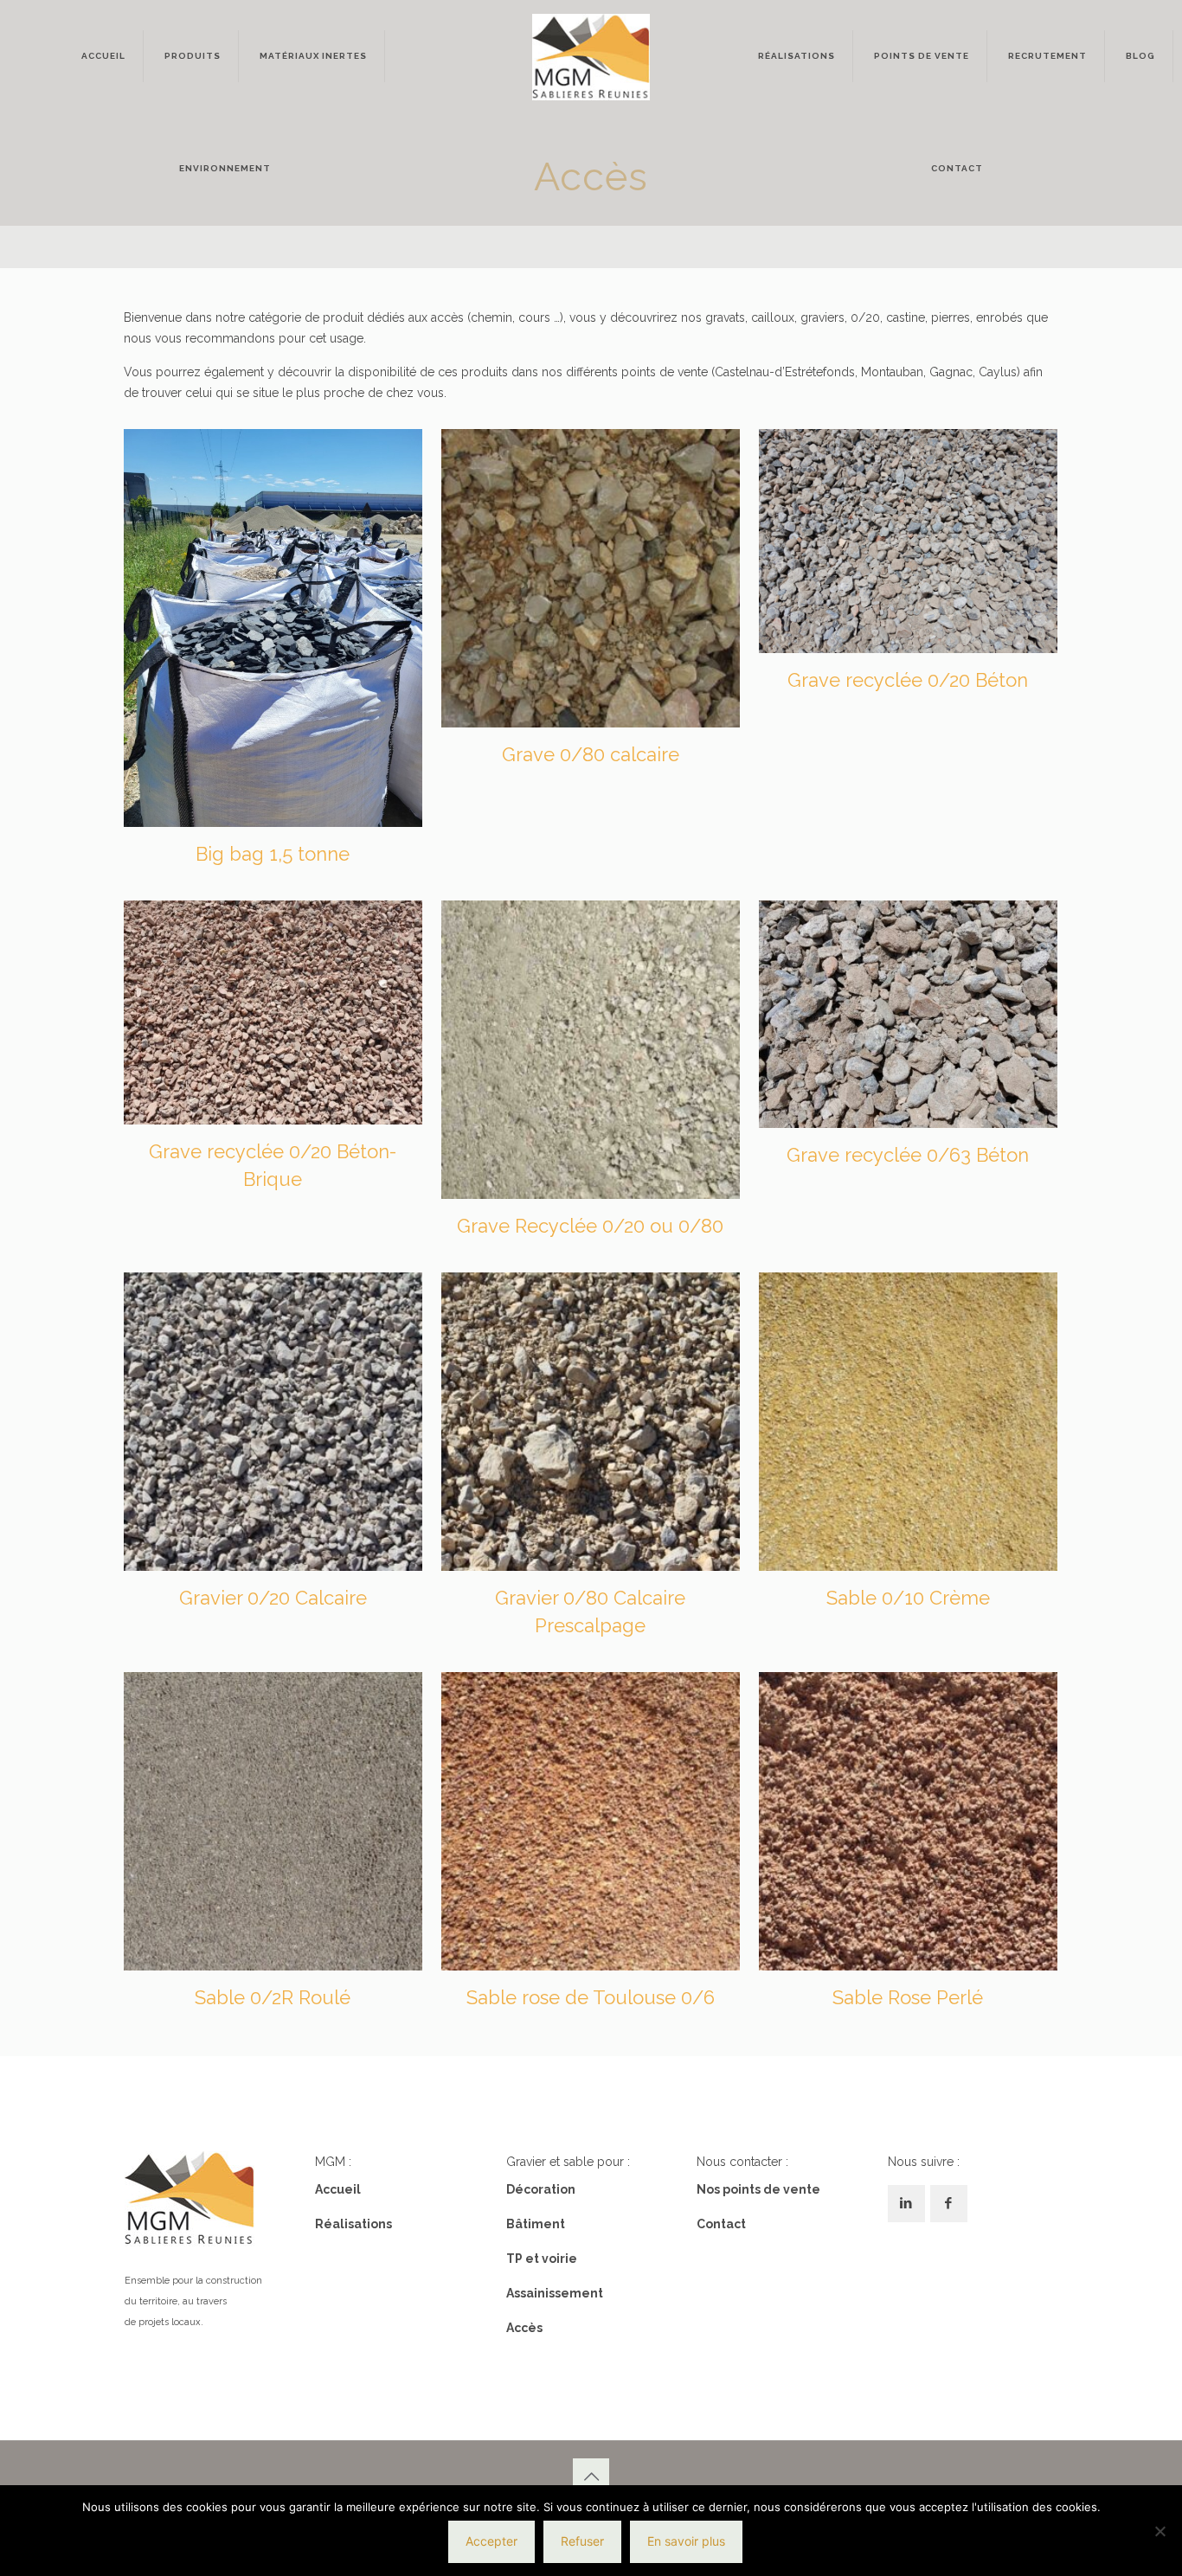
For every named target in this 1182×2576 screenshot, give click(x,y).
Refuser (582, 2541)
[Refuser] (1160, 2531)
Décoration (541, 2189)
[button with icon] (906, 2204)
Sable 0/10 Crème (908, 1598)
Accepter (491, 2541)
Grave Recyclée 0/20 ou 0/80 (590, 1226)
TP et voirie (542, 2259)
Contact (721, 2224)
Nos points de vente (758, 2189)
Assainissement (555, 2293)
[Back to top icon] (591, 2477)
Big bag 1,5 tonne (273, 854)
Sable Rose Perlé (908, 1997)
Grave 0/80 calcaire (591, 754)
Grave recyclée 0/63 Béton (908, 1155)
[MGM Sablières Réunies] (591, 56)
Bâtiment (536, 2224)
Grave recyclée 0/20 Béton (908, 680)
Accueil (338, 2189)
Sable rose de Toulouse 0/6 (591, 1997)
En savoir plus (686, 2541)
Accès (524, 2328)
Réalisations (353, 2224)
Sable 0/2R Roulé (273, 1997)
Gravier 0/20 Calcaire (273, 1598)
